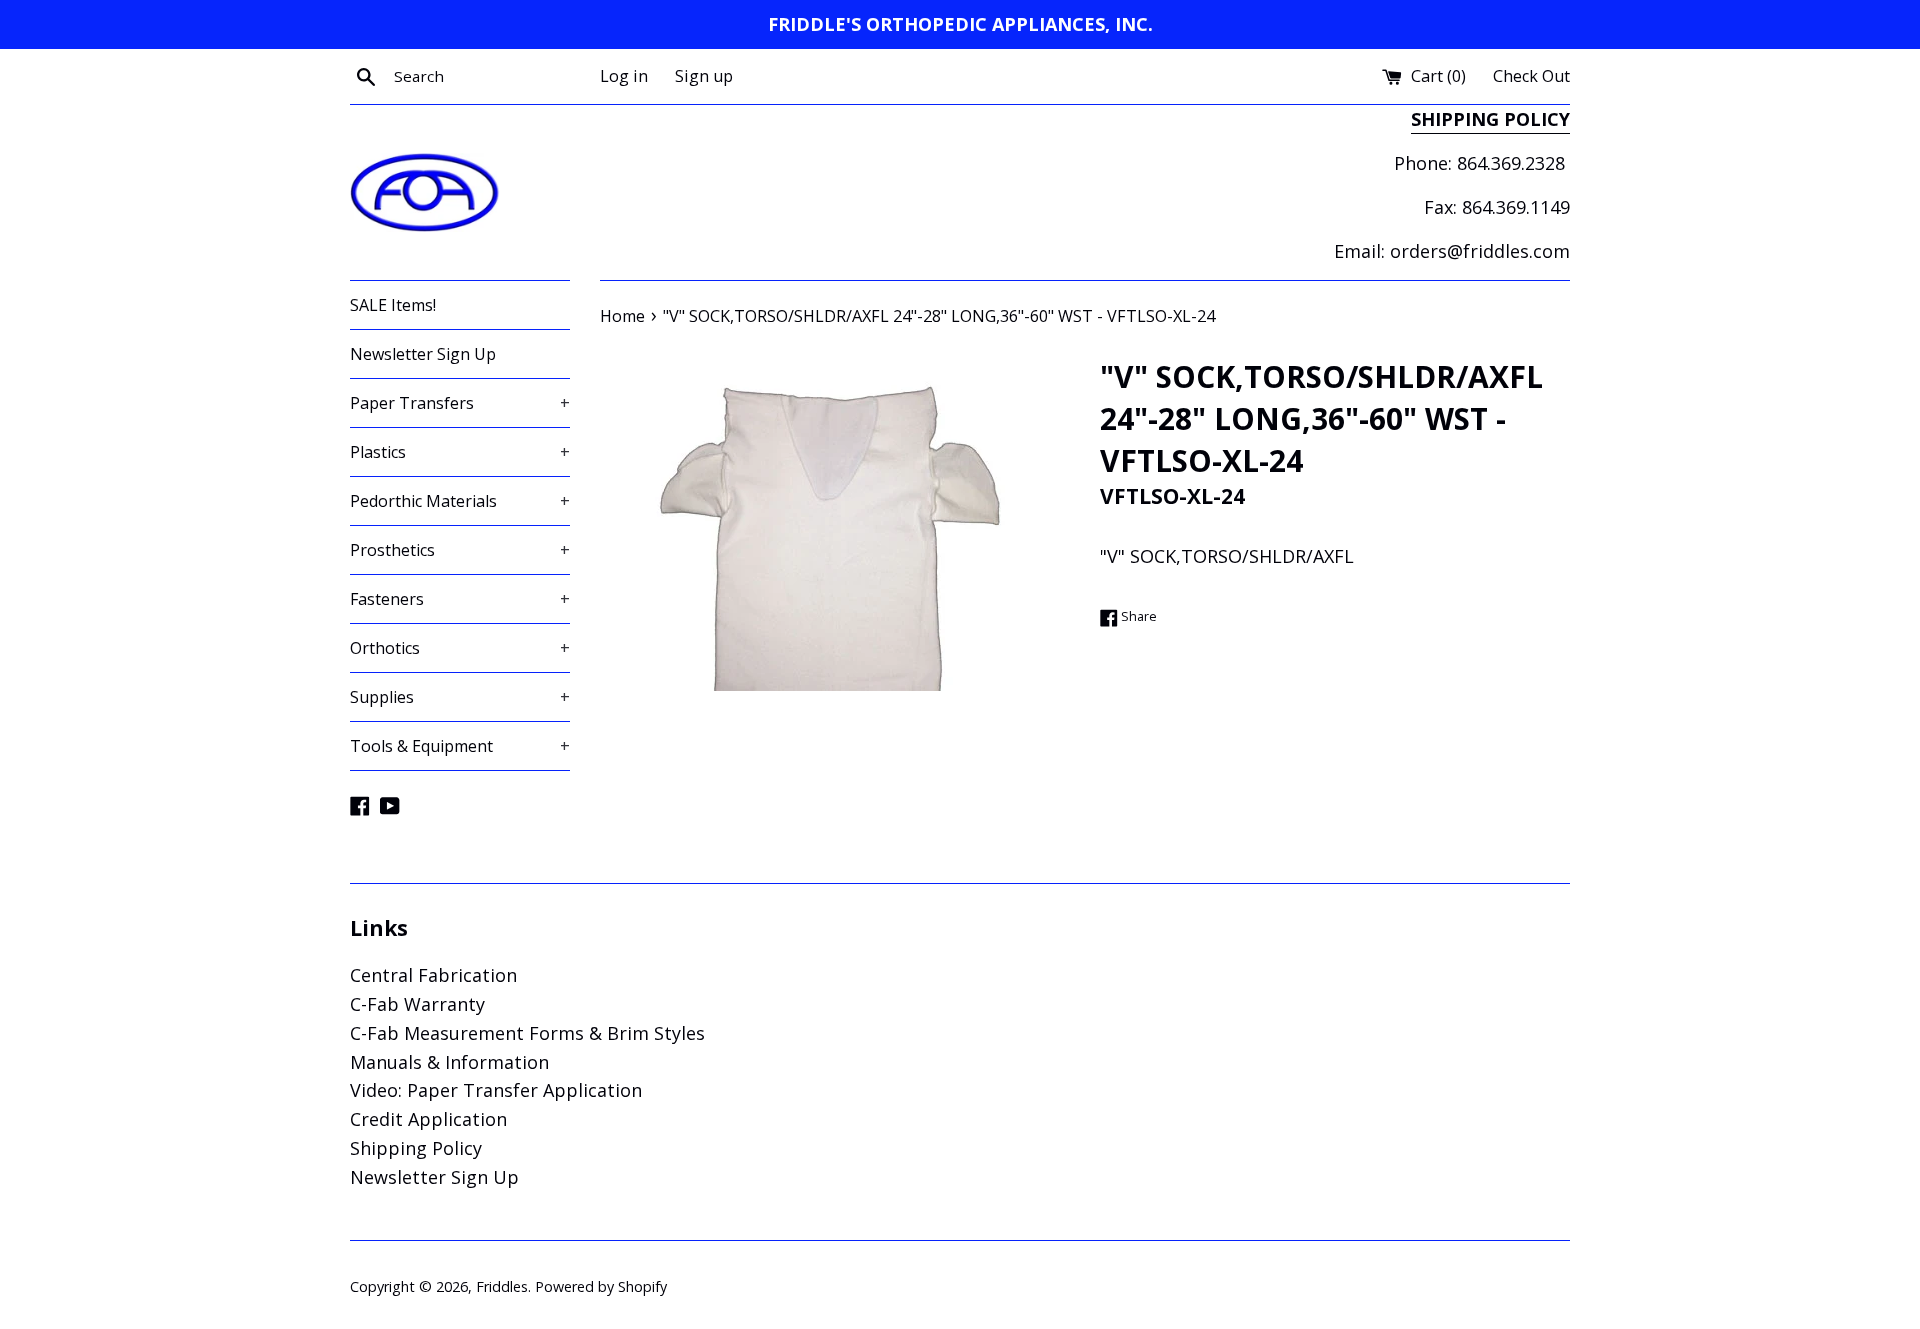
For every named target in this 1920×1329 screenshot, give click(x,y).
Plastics (460, 452)
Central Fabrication (433, 975)
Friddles (502, 1286)
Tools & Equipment (460, 746)
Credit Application (428, 1119)
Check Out (1531, 76)
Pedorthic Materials (460, 501)
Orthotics (460, 648)
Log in (624, 76)
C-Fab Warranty (417, 1004)
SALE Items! (393, 305)
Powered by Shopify (601, 1286)
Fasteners (460, 599)
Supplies (460, 697)
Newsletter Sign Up (423, 354)
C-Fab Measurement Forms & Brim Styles (527, 1033)
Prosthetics (460, 550)
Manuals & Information (449, 1062)
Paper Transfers (460, 403)
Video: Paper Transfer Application (496, 1090)
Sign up (704, 76)
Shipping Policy (416, 1148)
